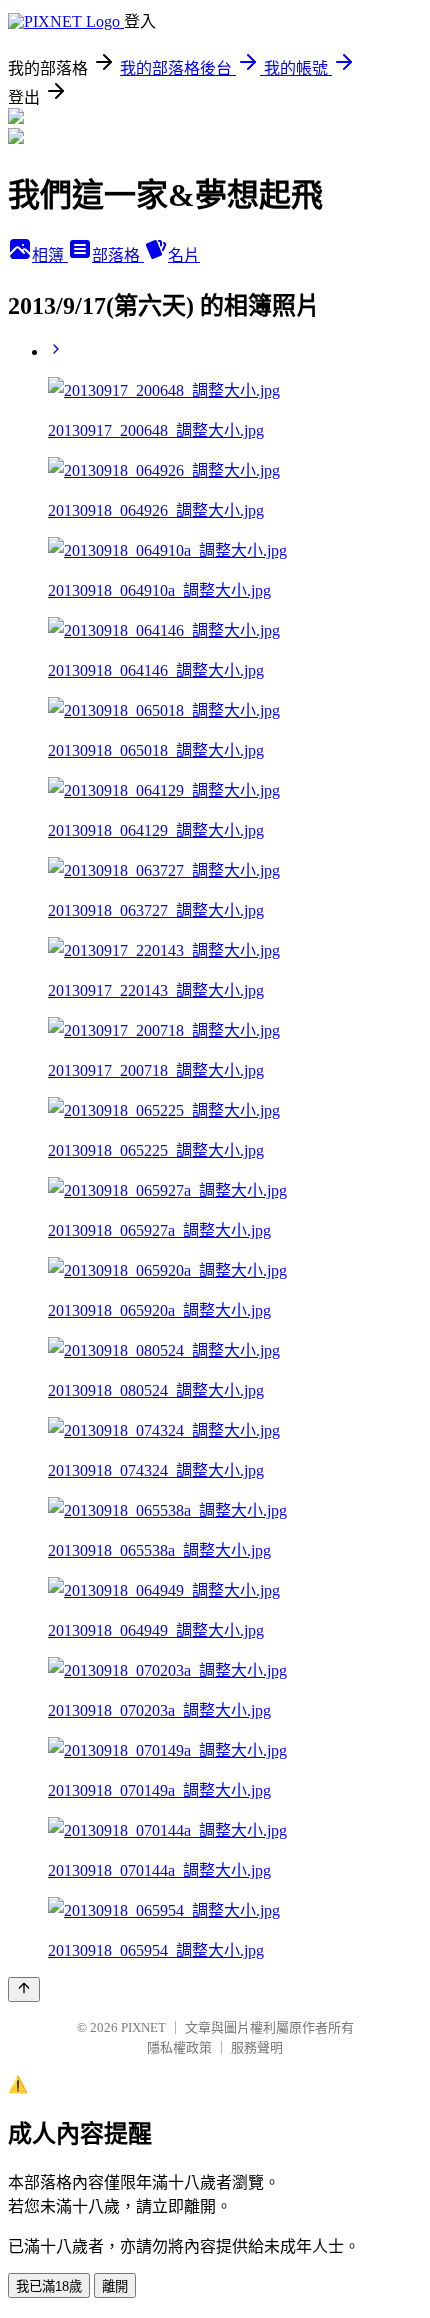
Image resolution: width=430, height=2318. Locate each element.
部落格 (118, 255)
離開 (115, 2286)
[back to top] (24, 1989)
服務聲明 (257, 2047)
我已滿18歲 (49, 2286)
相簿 (50, 255)
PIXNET (143, 2027)
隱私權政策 (179, 2047)
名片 (184, 255)
